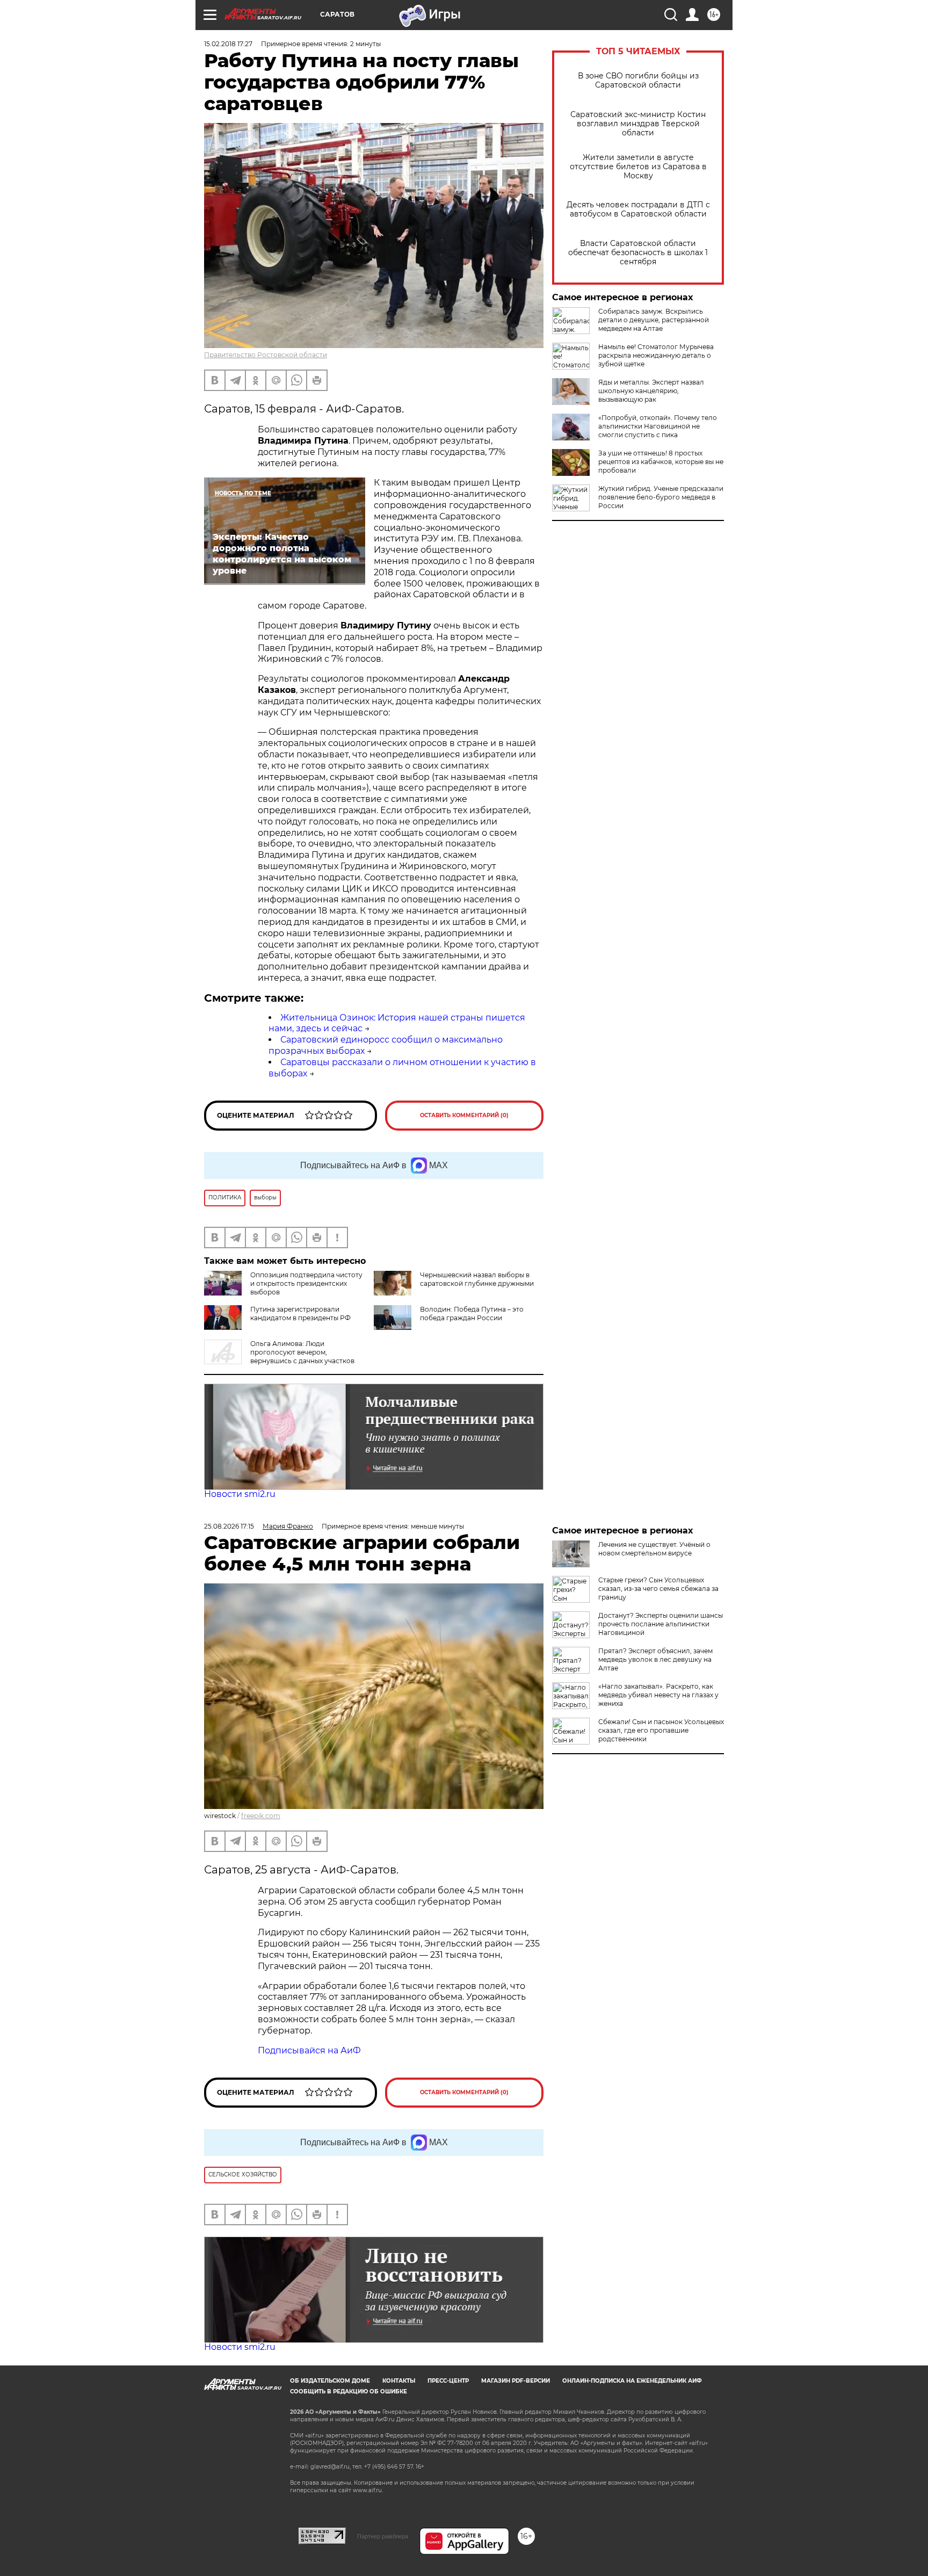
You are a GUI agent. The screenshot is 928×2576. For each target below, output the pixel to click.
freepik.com (261, 1816)
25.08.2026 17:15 (229, 1526)
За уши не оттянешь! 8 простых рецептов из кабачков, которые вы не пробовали (661, 462)
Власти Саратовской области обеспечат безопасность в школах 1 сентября (638, 253)
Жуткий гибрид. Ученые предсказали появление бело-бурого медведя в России (661, 497)
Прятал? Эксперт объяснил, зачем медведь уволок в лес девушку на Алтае (655, 1659)
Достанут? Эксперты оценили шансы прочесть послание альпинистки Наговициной (661, 1624)
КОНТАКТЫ (399, 2381)
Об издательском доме (330, 2381)
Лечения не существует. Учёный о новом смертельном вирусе (654, 1549)
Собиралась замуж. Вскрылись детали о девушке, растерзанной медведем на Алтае (654, 320)
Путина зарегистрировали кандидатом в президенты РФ (300, 1314)
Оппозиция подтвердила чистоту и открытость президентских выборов (306, 1283)
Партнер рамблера (383, 2536)
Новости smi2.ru (240, 1494)
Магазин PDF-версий (516, 2381)
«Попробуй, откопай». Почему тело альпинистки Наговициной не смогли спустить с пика (658, 426)
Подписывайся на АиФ (309, 2050)
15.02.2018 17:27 (228, 44)
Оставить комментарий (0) (464, 1115)
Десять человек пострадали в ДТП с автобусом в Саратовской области (638, 209)
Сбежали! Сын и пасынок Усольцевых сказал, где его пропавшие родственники (661, 1730)
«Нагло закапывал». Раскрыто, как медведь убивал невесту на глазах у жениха (658, 1695)
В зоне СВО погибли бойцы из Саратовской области (638, 81)
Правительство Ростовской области (266, 355)
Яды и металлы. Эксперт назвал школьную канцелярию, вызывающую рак (651, 391)
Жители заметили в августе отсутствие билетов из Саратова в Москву (638, 167)
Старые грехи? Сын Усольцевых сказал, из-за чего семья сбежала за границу (658, 1589)
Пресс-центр (448, 2381)
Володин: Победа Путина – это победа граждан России (472, 1314)
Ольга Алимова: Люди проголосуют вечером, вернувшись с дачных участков (302, 1352)
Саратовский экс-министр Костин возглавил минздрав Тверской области (638, 124)
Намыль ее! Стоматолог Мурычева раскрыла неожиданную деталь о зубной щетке (656, 355)
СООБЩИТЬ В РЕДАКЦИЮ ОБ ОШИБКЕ (349, 2392)
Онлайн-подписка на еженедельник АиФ (632, 2381)
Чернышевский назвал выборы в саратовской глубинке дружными (477, 1279)
